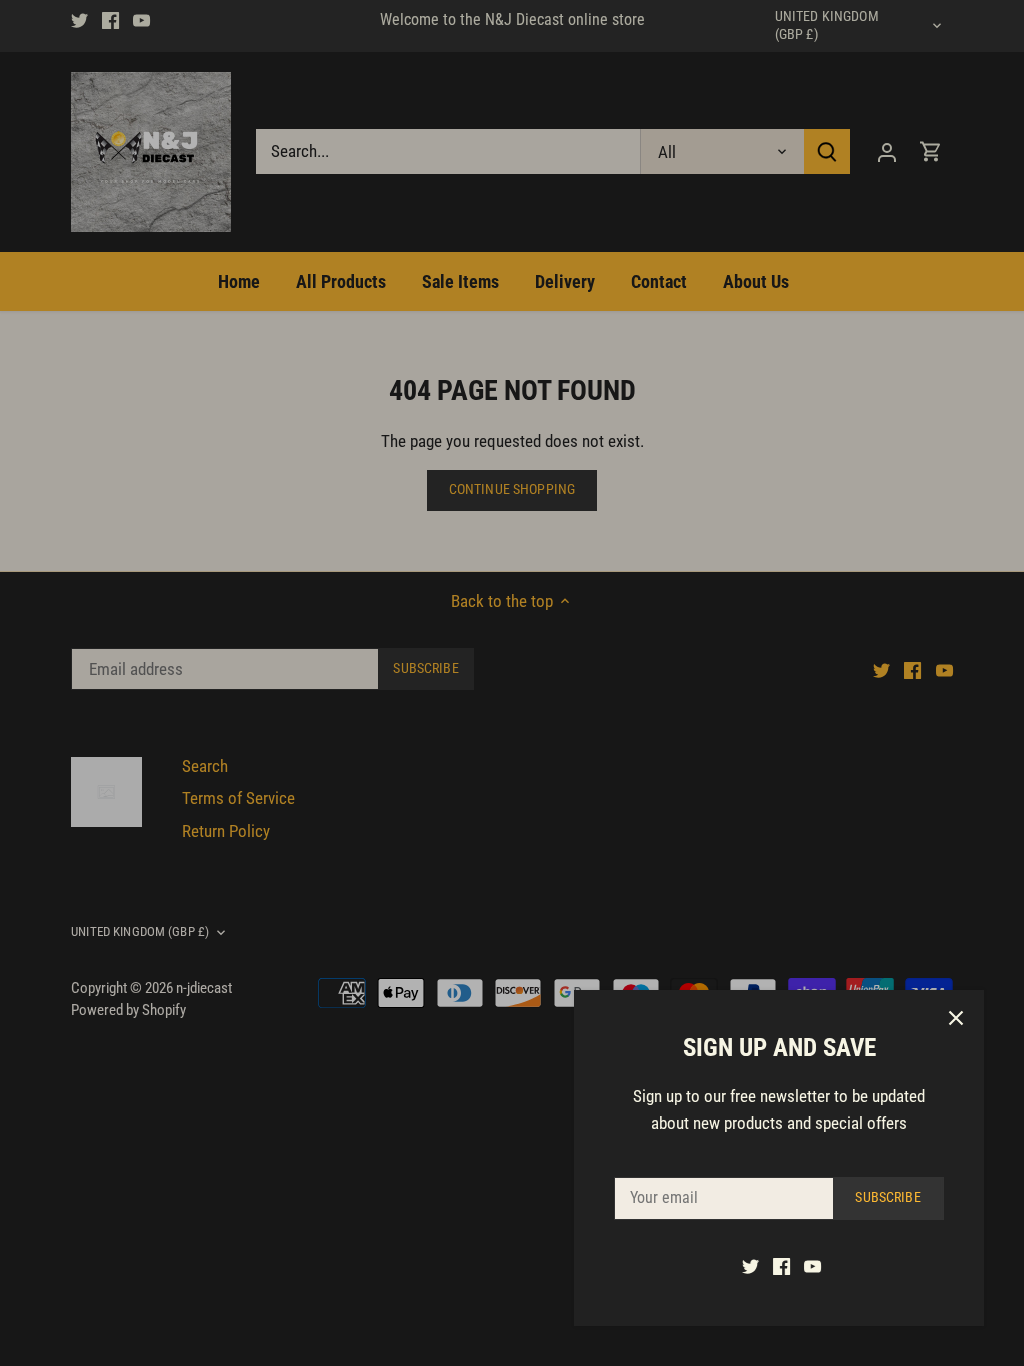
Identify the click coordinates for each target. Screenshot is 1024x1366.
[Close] (956, 1018)
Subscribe (887, 1197)
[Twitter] (750, 1266)
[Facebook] (781, 1266)
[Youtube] (812, 1266)
